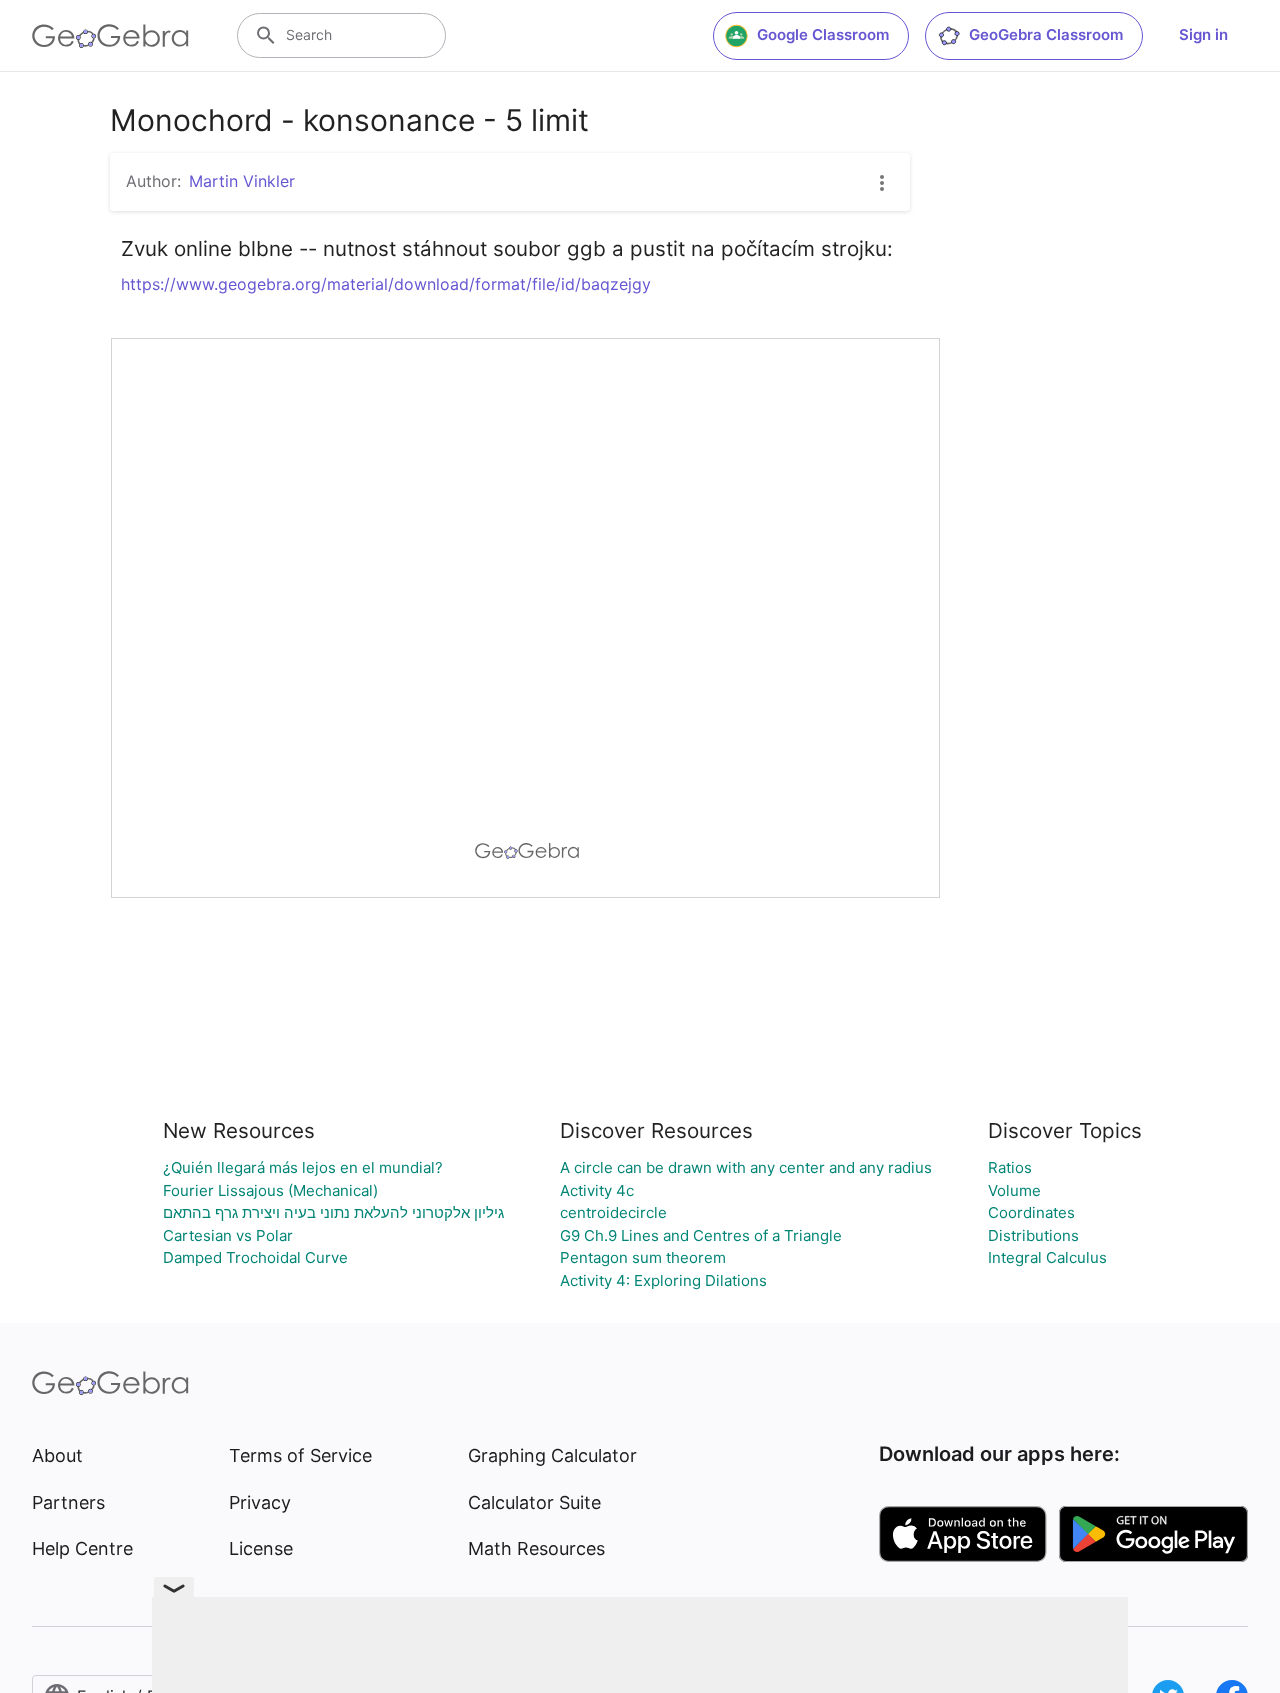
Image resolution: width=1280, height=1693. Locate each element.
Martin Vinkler (242, 181)
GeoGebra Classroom (1046, 34)
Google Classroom (823, 34)
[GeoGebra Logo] (110, 36)
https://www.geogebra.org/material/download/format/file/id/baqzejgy (386, 284)
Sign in (1203, 34)
